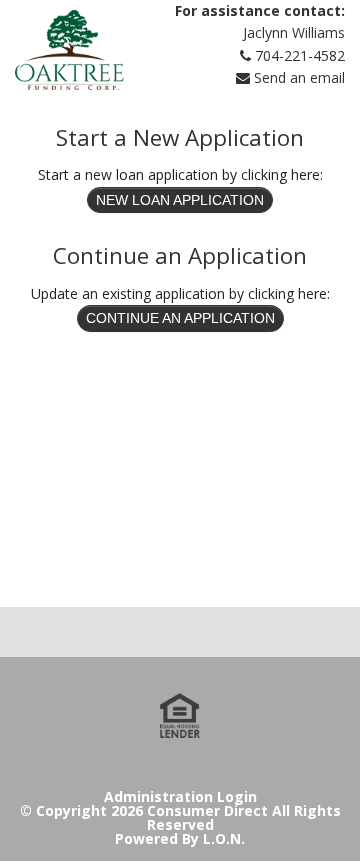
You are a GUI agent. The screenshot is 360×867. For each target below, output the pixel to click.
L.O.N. (224, 838)
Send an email (299, 77)
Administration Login (180, 796)
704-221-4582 (300, 55)
